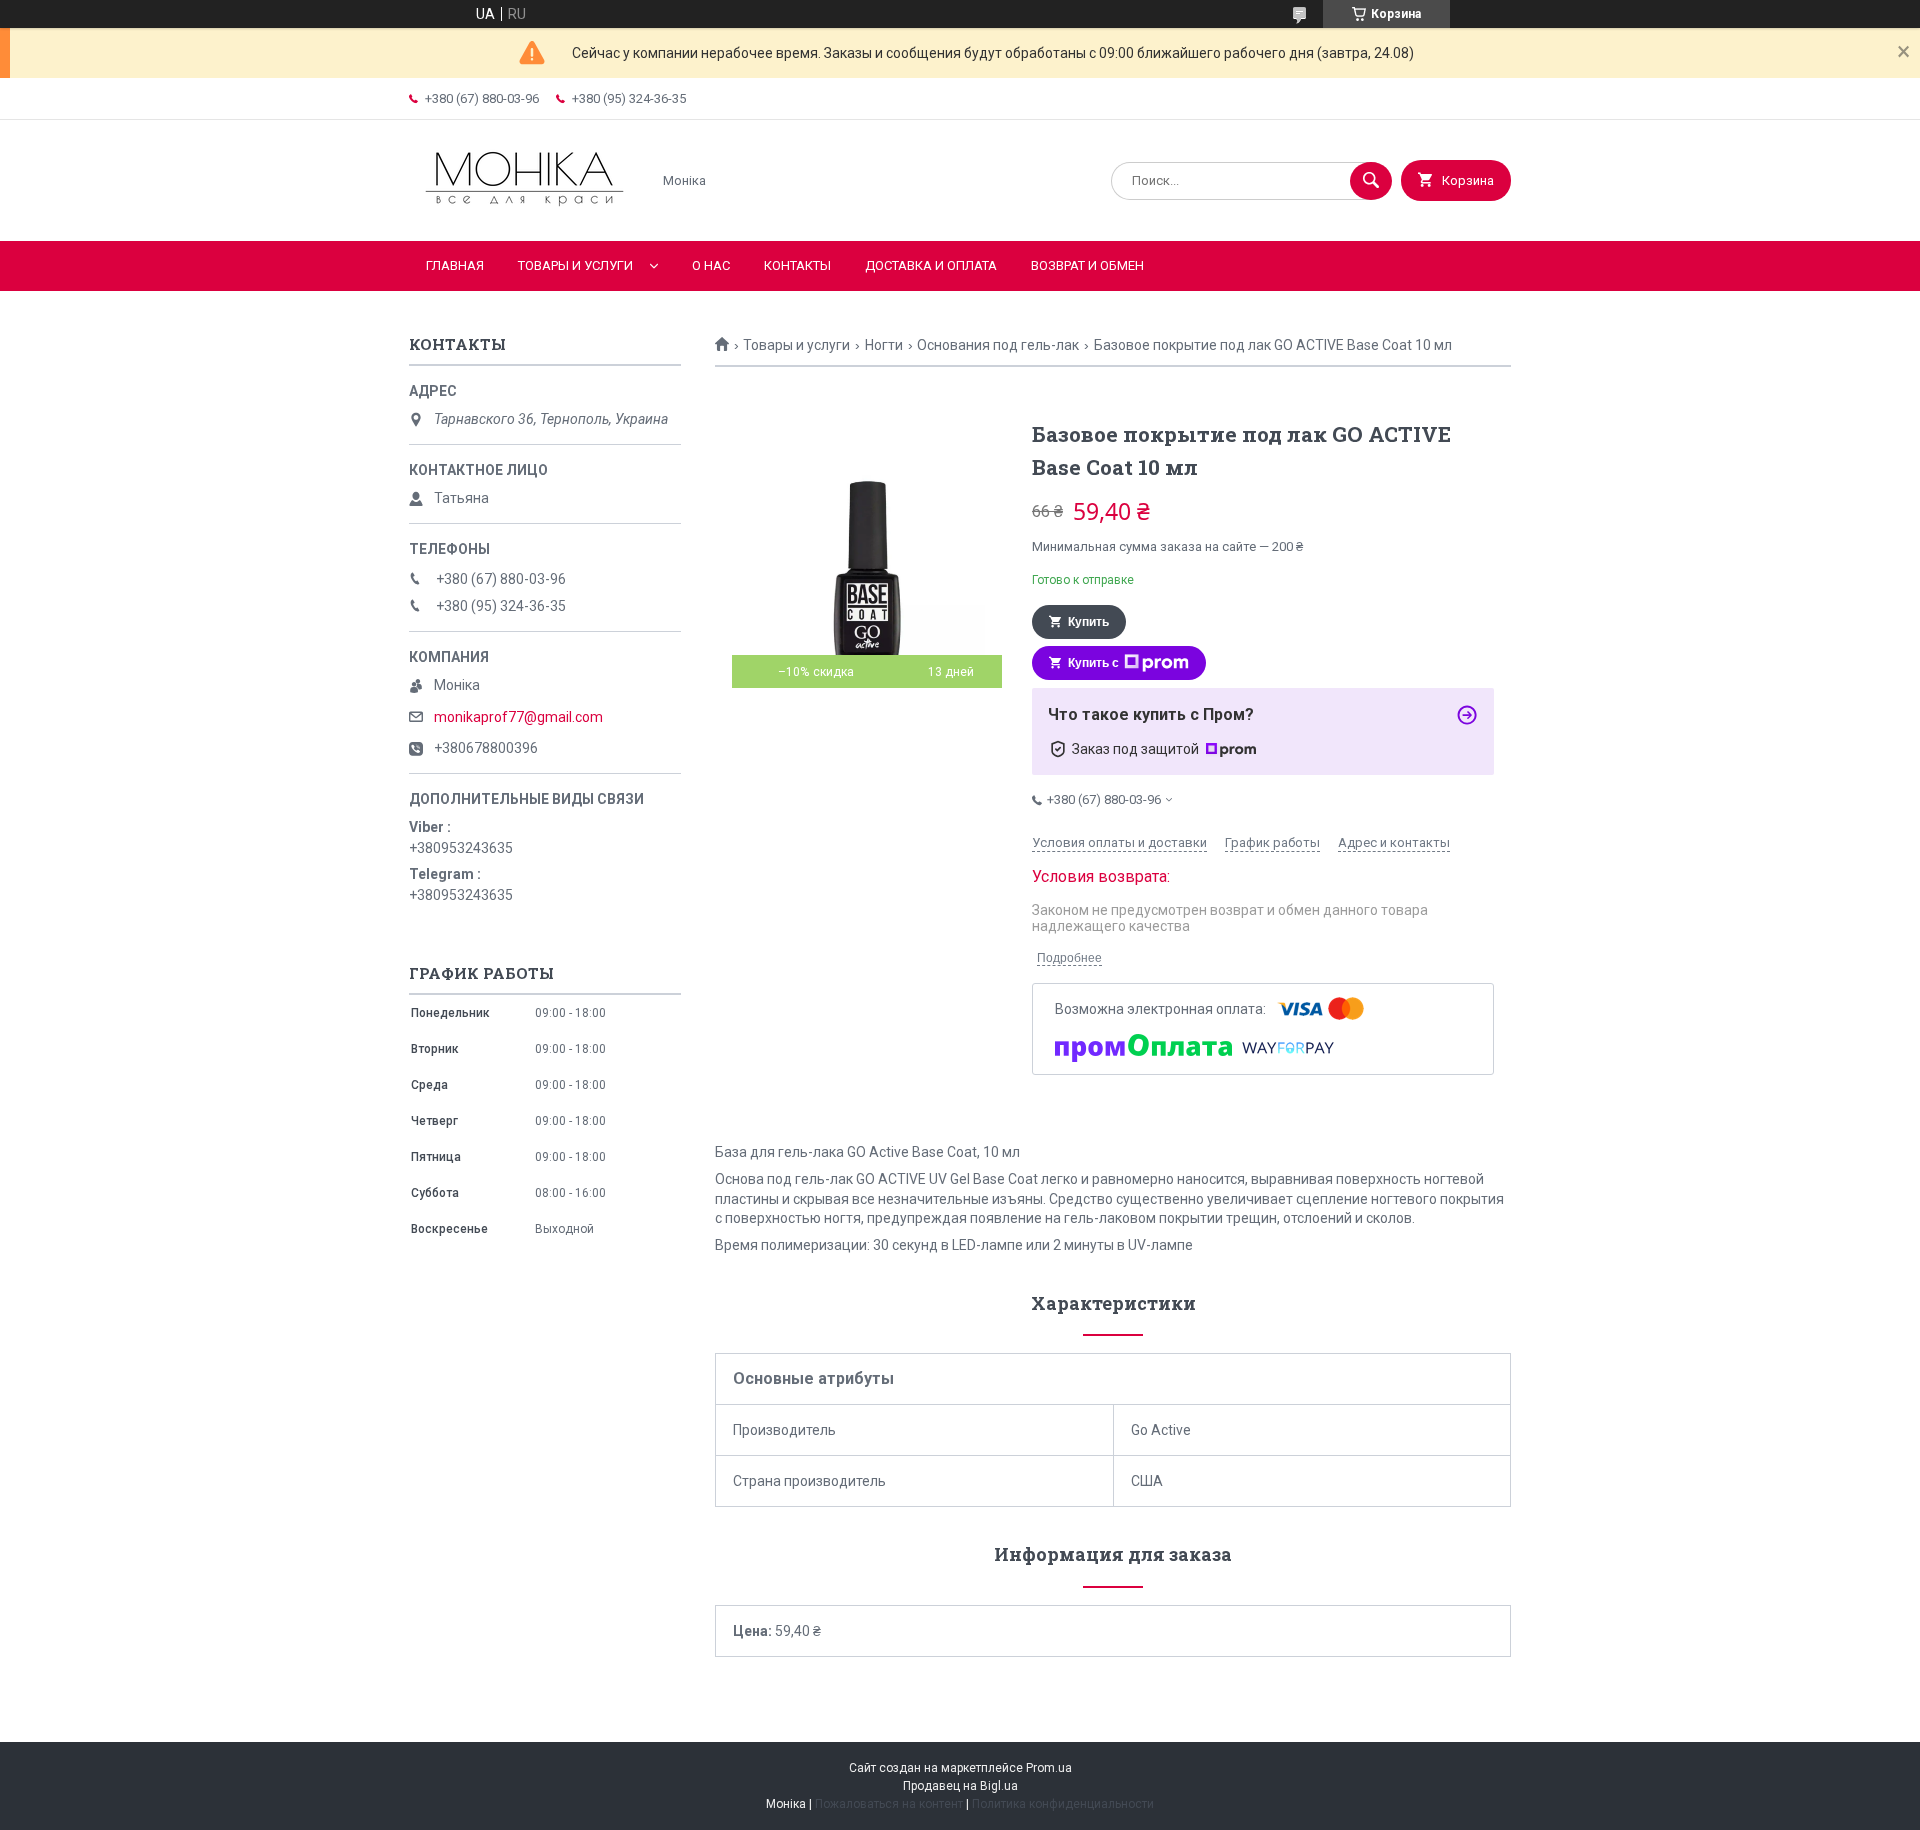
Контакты (797, 265)
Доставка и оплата (931, 265)
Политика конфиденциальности (1063, 1804)
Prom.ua (1049, 1768)
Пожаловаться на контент (889, 1804)
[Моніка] (524, 216)
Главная (455, 265)
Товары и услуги (575, 265)
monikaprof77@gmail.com (518, 717)
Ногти (884, 345)
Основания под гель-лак (998, 345)
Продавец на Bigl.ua (960, 1786)
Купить (1088, 622)
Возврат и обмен (1087, 265)
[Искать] (1371, 181)
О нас (711, 265)
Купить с (1093, 663)
